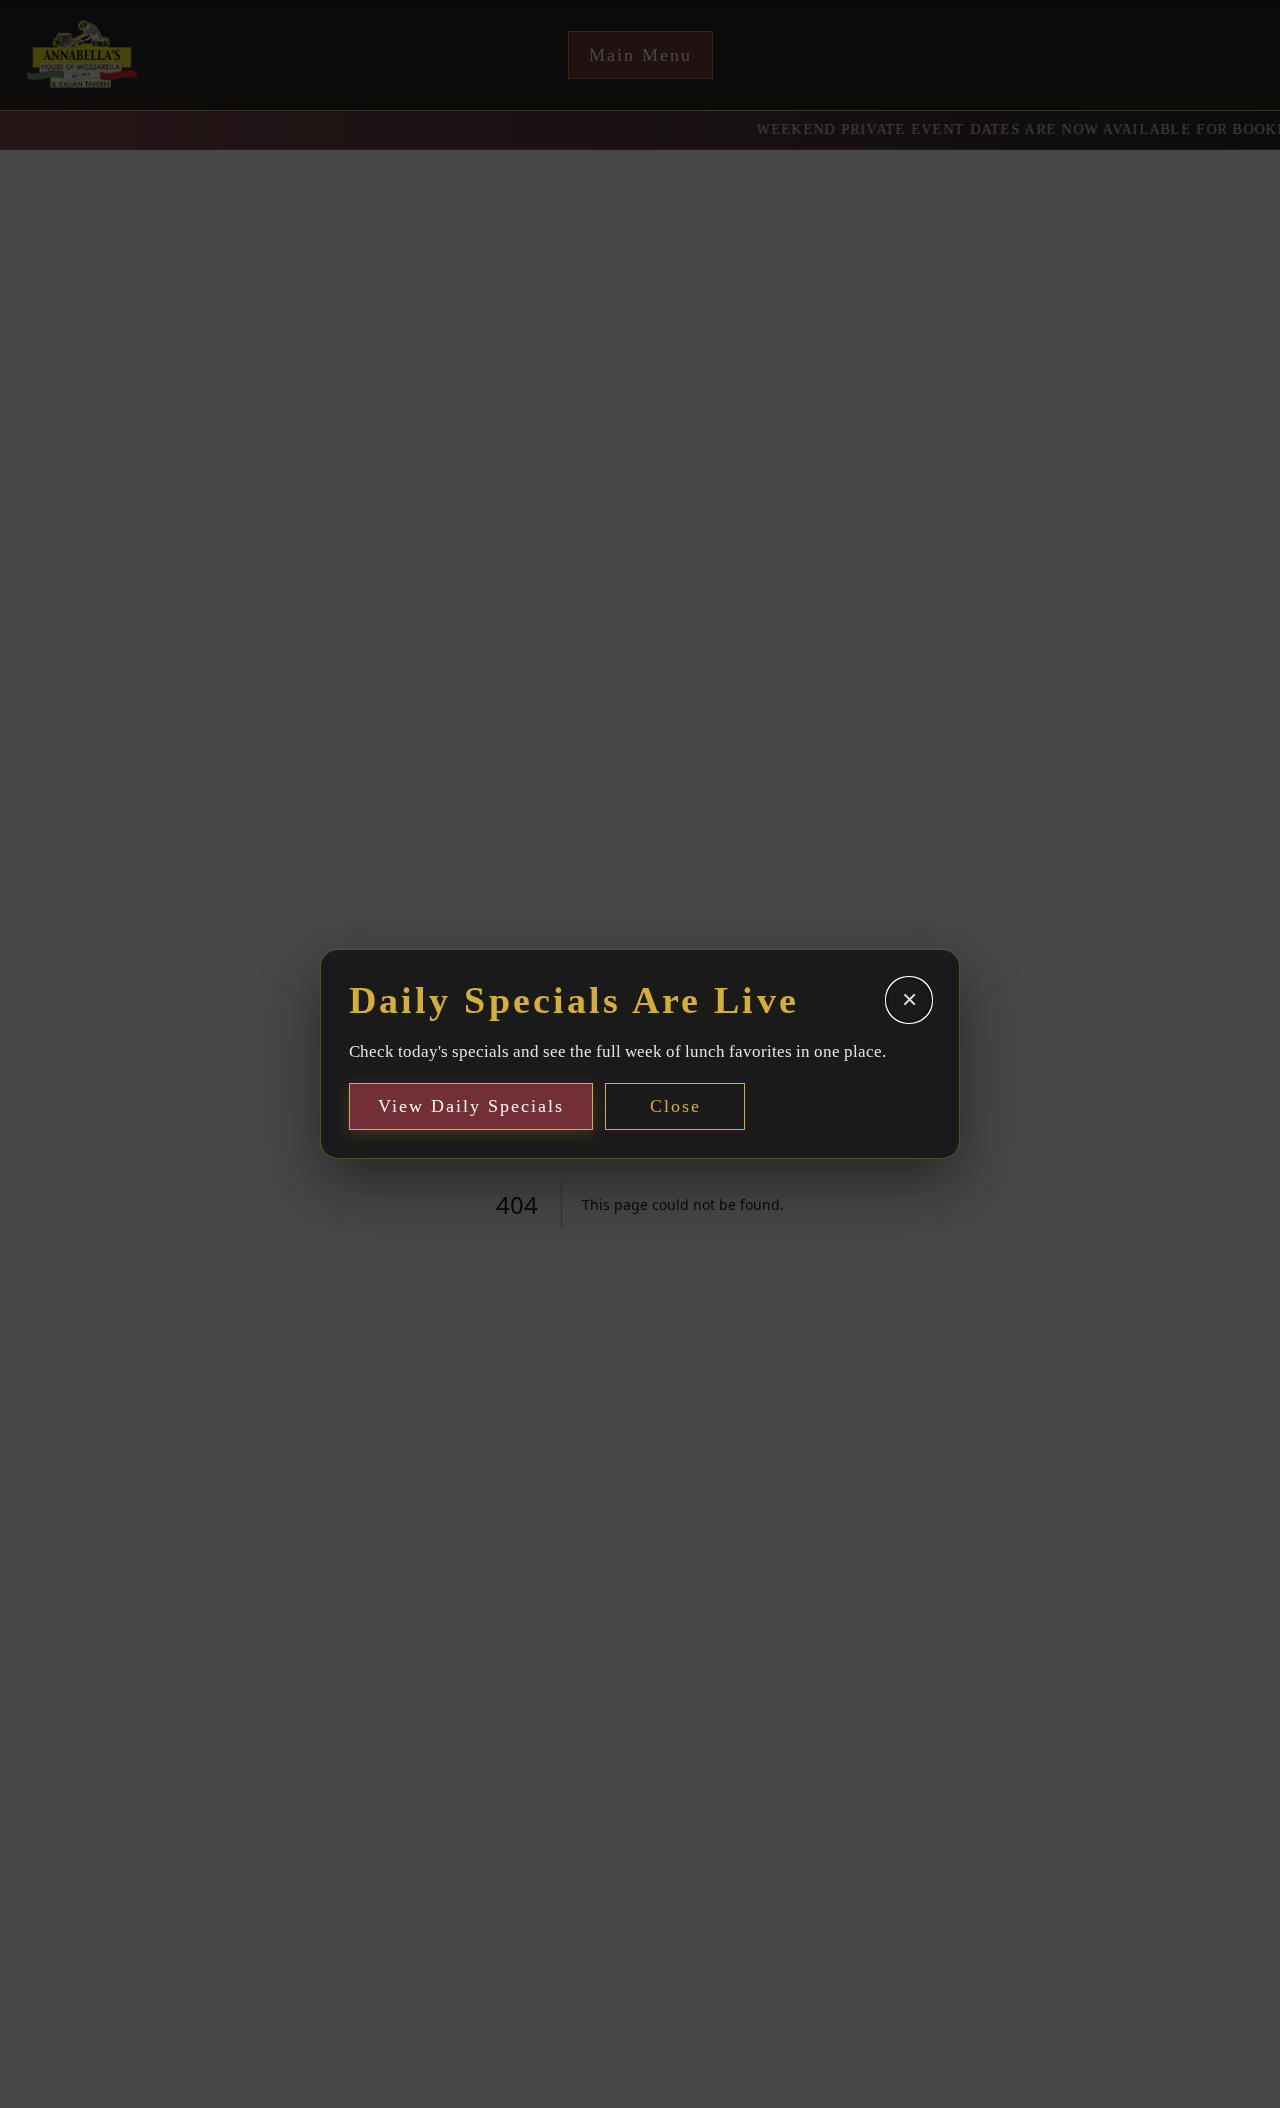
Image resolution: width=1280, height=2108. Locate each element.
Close (675, 1106)
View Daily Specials (471, 1106)
